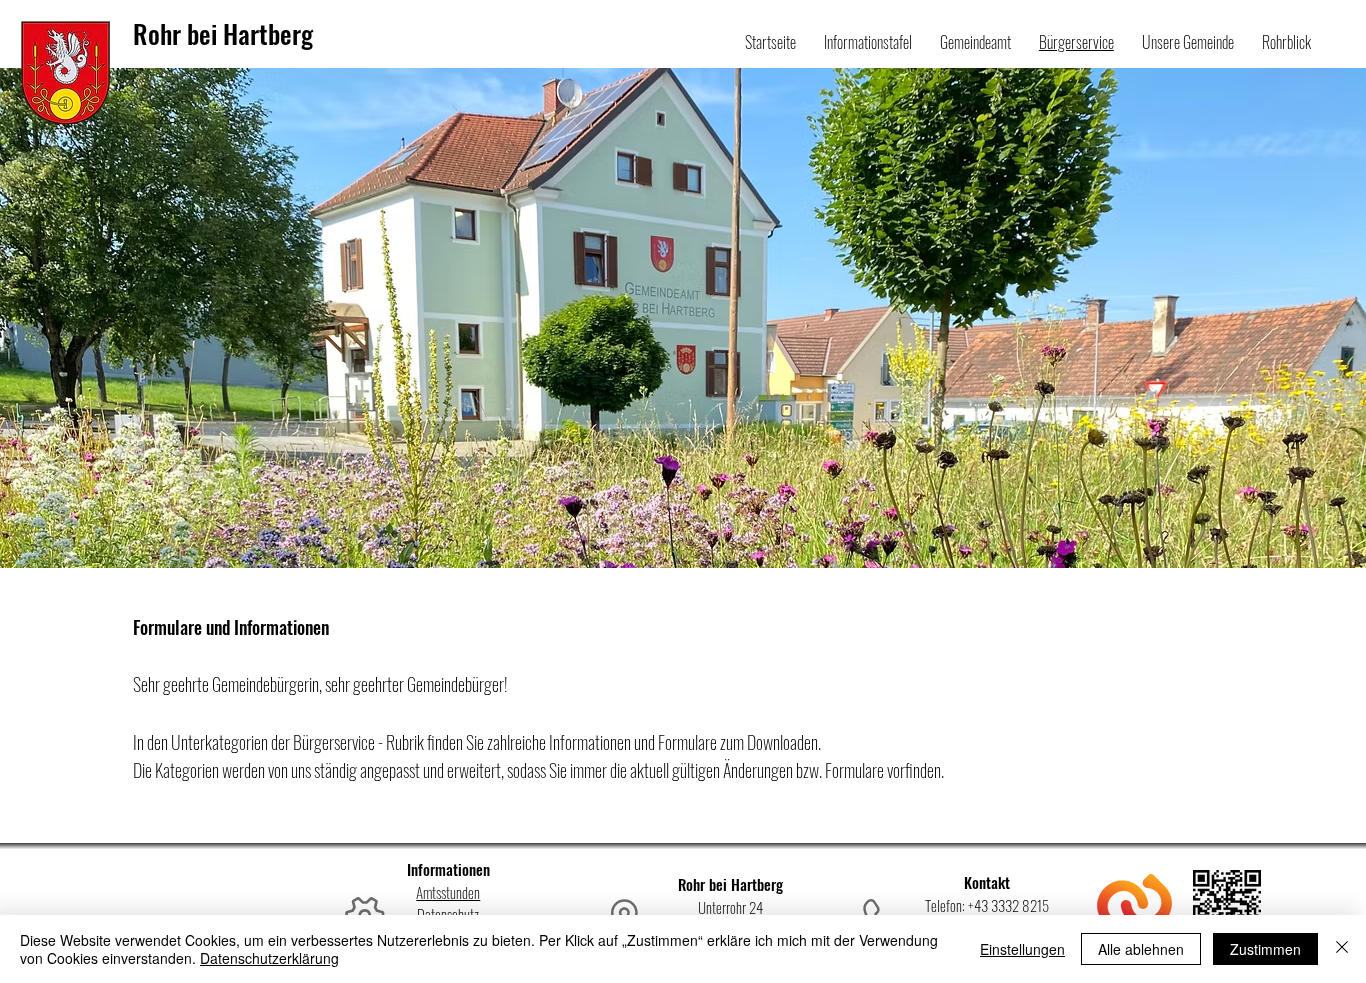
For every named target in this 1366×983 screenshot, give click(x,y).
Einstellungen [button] (1022, 949)
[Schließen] (1342, 949)
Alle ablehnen (1141, 949)
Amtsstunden (448, 892)
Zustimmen (1265, 949)
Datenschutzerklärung (269, 958)
